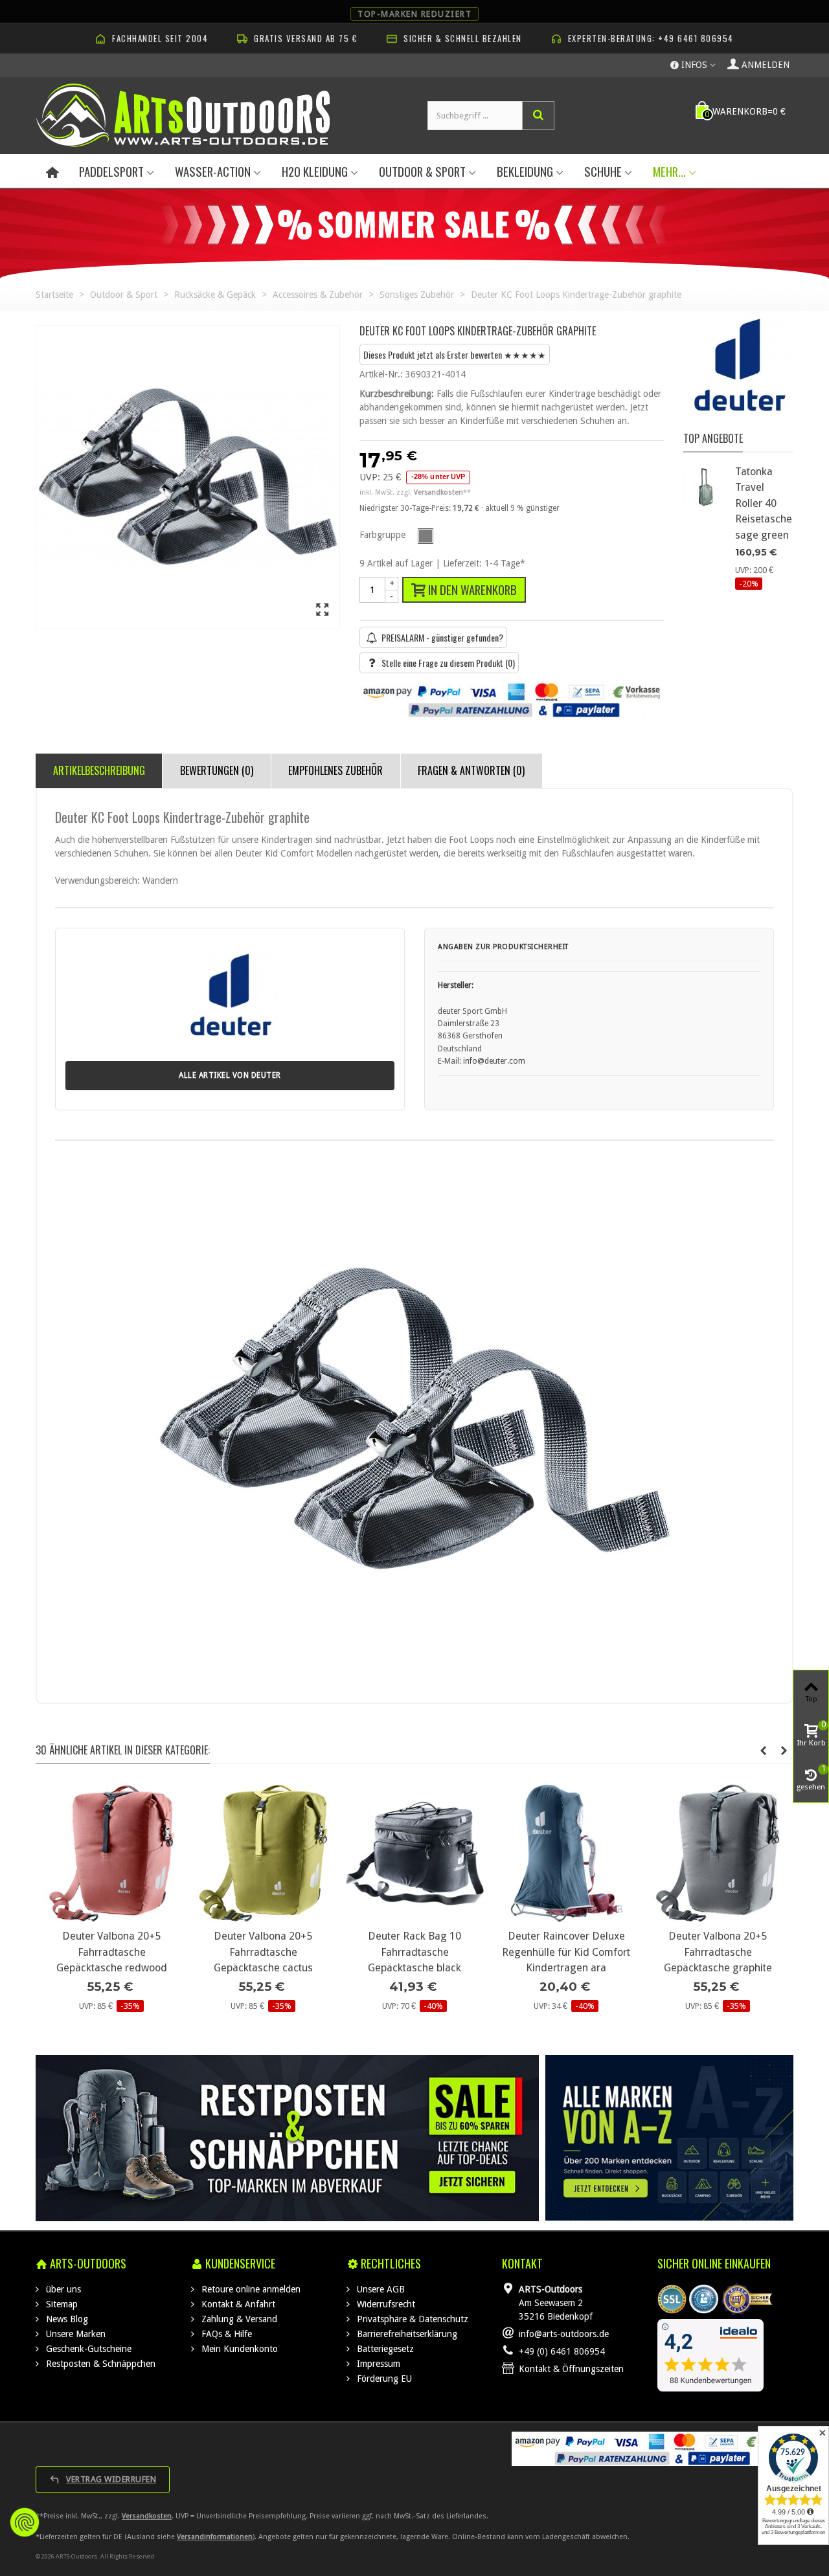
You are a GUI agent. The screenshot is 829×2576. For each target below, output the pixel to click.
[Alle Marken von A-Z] (669, 2138)
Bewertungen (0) (217, 770)
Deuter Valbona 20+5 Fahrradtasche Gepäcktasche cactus (263, 1952)
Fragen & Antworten (471, 770)
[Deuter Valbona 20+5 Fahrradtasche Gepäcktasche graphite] (718, 1853)
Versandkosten (147, 2516)
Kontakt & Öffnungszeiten (571, 2369)
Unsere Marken (74, 2334)
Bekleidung (525, 171)
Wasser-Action (213, 171)
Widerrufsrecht (385, 2304)
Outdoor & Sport (422, 171)
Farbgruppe (384, 535)
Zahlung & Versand (238, 2319)
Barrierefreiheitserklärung (406, 2334)
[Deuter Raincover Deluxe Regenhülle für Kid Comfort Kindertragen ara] (566, 1853)
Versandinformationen (215, 2537)
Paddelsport (111, 171)
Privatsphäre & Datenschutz (411, 2319)
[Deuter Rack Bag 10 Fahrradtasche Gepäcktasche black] (414, 1853)
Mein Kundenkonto (238, 2349)
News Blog (66, 2319)
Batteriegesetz (384, 2349)
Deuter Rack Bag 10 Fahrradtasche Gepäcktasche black (414, 1952)
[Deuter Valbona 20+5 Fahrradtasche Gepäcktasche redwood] (111, 1853)
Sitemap (61, 2304)
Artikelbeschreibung (99, 770)
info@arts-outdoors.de (564, 2334)
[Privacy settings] (25, 2522)
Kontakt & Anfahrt (237, 2304)
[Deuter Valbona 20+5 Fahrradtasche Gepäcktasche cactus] (263, 1853)
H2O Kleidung (315, 171)
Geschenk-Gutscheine (87, 2349)
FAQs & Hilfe (225, 2334)
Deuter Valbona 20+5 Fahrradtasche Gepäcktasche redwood (112, 1952)
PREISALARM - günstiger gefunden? (442, 637)
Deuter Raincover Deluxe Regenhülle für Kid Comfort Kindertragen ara (566, 1952)
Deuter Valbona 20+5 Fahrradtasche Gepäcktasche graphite (718, 1952)
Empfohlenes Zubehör (335, 770)
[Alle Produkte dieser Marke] (738, 373)
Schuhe (603, 171)
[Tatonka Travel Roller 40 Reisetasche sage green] (706, 487)
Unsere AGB (380, 2289)
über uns (62, 2289)
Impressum (377, 2364)
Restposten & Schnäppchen (99, 2364)
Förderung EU (383, 2379)
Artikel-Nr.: (381, 374)
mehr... (669, 171)
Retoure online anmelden (250, 2289)
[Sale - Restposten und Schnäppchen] (287, 2138)
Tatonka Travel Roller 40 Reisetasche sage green (764, 503)
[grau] (426, 536)
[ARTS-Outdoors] (183, 115)
